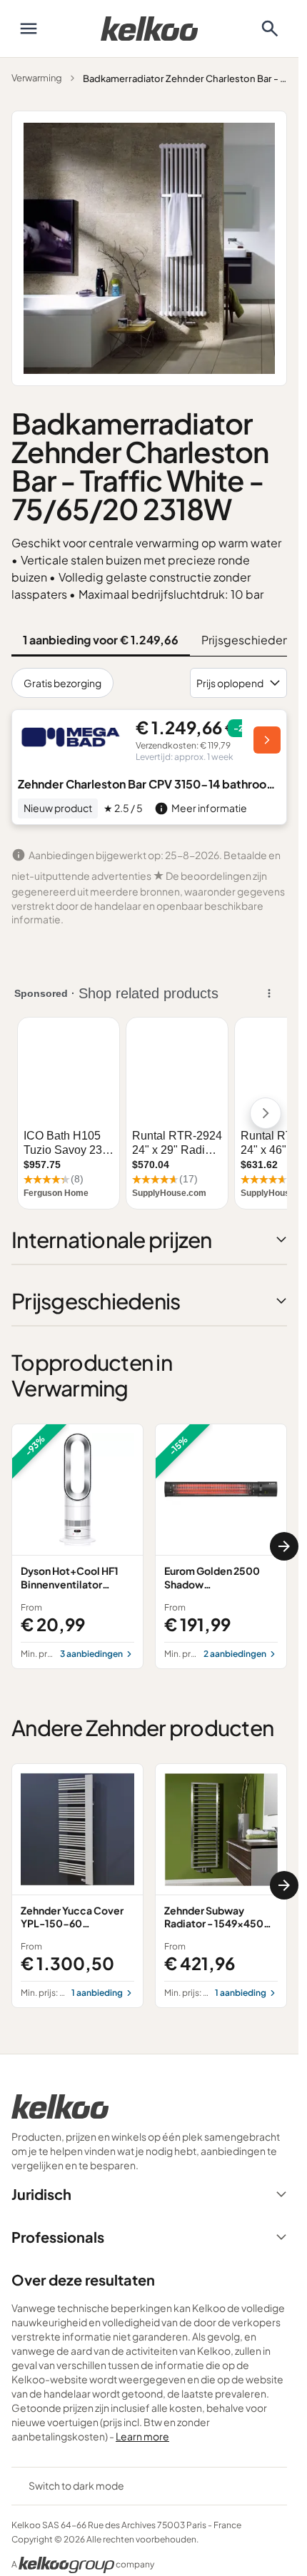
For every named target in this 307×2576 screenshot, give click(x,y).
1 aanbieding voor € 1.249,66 (101, 640)
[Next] (284, 1546)
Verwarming (37, 78)
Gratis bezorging (62, 683)
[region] (149, 1546)
